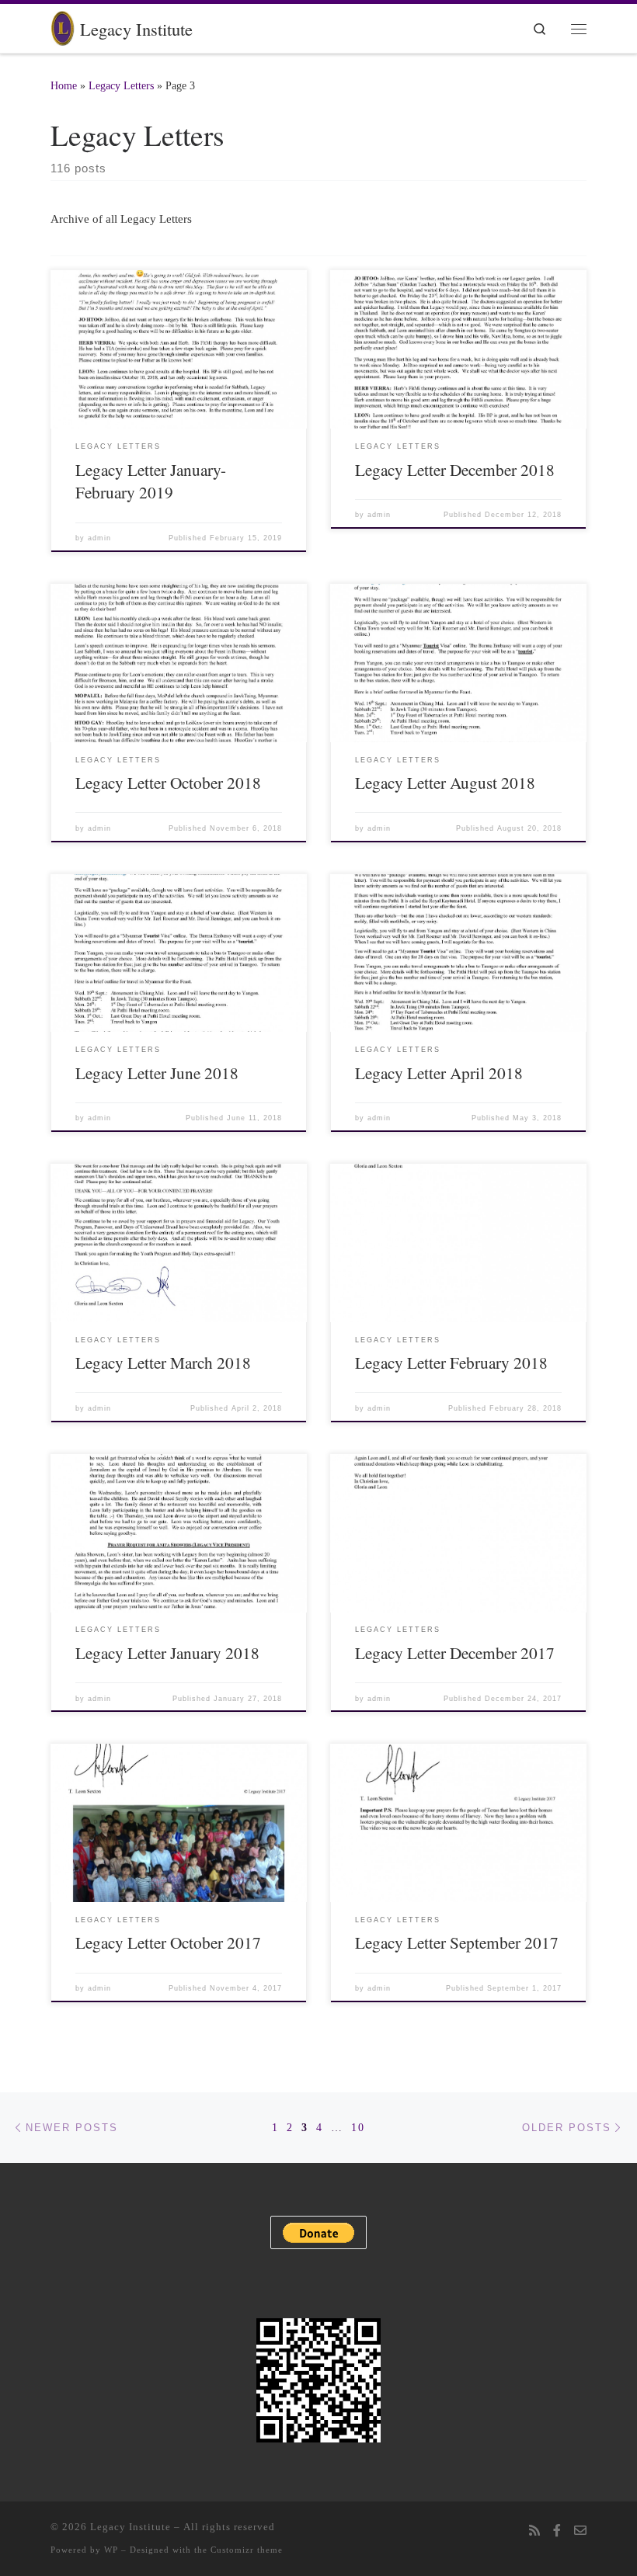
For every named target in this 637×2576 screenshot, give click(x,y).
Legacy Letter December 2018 (455, 469)
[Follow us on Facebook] (557, 2531)
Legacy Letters (121, 85)
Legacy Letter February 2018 (451, 1362)
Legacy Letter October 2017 (168, 1942)
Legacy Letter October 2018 (168, 782)
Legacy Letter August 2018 (445, 782)
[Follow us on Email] (580, 2531)
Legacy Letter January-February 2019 (151, 481)
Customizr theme (247, 2550)
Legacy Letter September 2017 (457, 1942)
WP (111, 2550)
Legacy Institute (131, 2527)
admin (99, 538)
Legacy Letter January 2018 (167, 1653)
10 (358, 2127)
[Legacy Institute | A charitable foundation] (63, 26)
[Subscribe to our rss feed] (534, 2531)
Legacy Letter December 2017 (455, 1653)
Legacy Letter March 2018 (163, 1362)
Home (64, 85)
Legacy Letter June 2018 (157, 1073)
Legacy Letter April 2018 (439, 1073)
